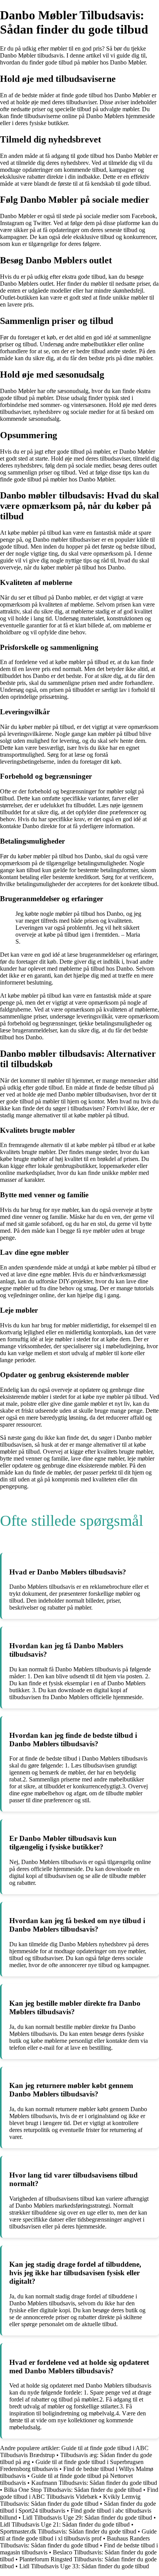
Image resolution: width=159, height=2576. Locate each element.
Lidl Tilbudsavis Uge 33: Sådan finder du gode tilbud (84, 2566)
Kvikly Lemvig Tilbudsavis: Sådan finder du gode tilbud (70, 2500)
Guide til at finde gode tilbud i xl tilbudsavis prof (78, 2535)
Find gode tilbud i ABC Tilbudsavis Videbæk (79, 2493)
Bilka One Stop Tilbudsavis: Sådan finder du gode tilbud (73, 2490)
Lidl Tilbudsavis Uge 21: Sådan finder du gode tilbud (65, 2524)
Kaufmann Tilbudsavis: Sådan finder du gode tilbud (94, 2483)
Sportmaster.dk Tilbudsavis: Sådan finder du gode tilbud (68, 2531)
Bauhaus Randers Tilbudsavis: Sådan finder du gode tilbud (75, 2542)
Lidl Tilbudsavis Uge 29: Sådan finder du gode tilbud (87, 2518)
